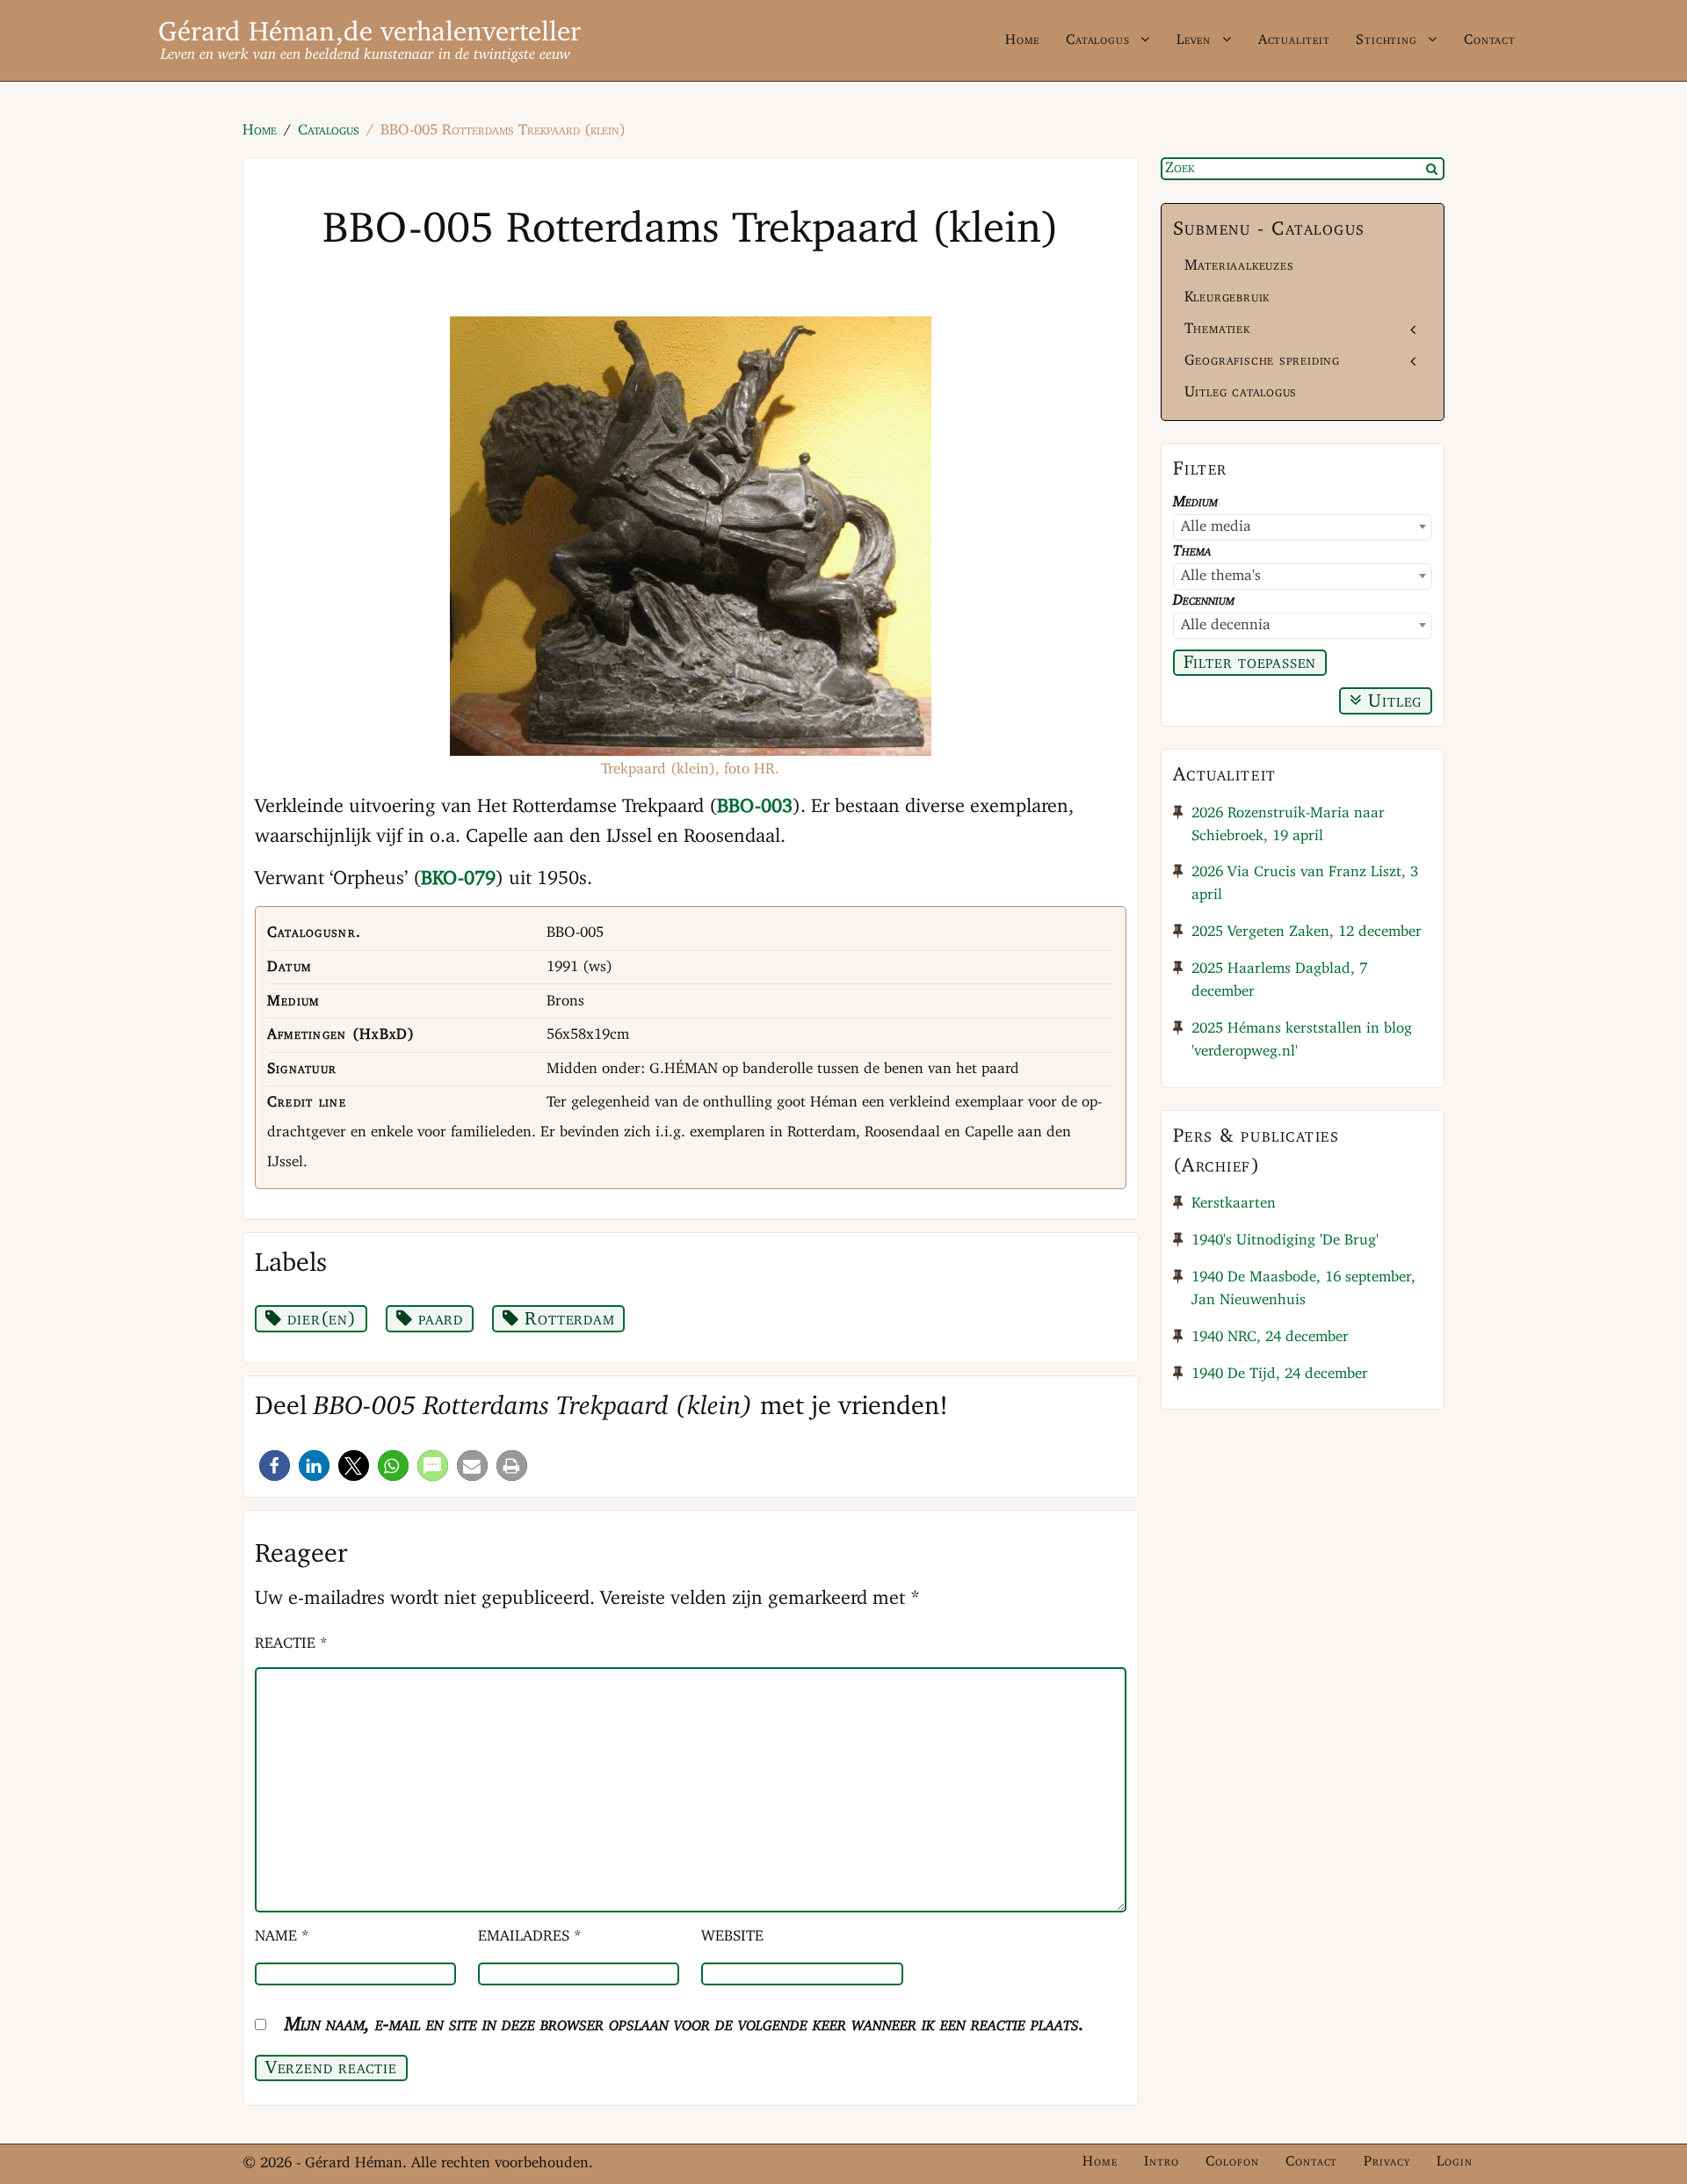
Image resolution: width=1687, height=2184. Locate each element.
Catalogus (1097, 40)
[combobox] (1303, 527)
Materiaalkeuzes (1239, 266)
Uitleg (1393, 702)
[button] (275, 1466)
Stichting (1386, 40)
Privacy (1387, 2162)
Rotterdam (567, 1320)
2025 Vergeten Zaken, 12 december (1307, 932)
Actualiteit (1294, 40)
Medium (1195, 502)
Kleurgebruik (1227, 297)
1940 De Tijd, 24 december (1280, 1374)
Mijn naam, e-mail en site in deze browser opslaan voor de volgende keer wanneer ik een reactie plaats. (684, 2025)
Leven (1194, 40)
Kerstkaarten (1234, 1204)
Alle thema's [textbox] (1221, 576)
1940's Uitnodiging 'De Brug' (1285, 1241)
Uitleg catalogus (1241, 392)
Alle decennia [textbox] (1226, 625)
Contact (1490, 40)
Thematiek (1217, 329)
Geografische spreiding (1262, 361)
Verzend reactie (331, 2068)
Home (1022, 40)
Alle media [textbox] (1216, 527)
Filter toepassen (1250, 663)
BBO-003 (755, 807)
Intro (1162, 2162)
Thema (1192, 551)
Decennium (1204, 601)
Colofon (1232, 2162)
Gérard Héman (247, 33)
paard (438, 1320)
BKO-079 (458, 879)
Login (1455, 2162)
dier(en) (319, 1320)
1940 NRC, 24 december (1270, 1337)
